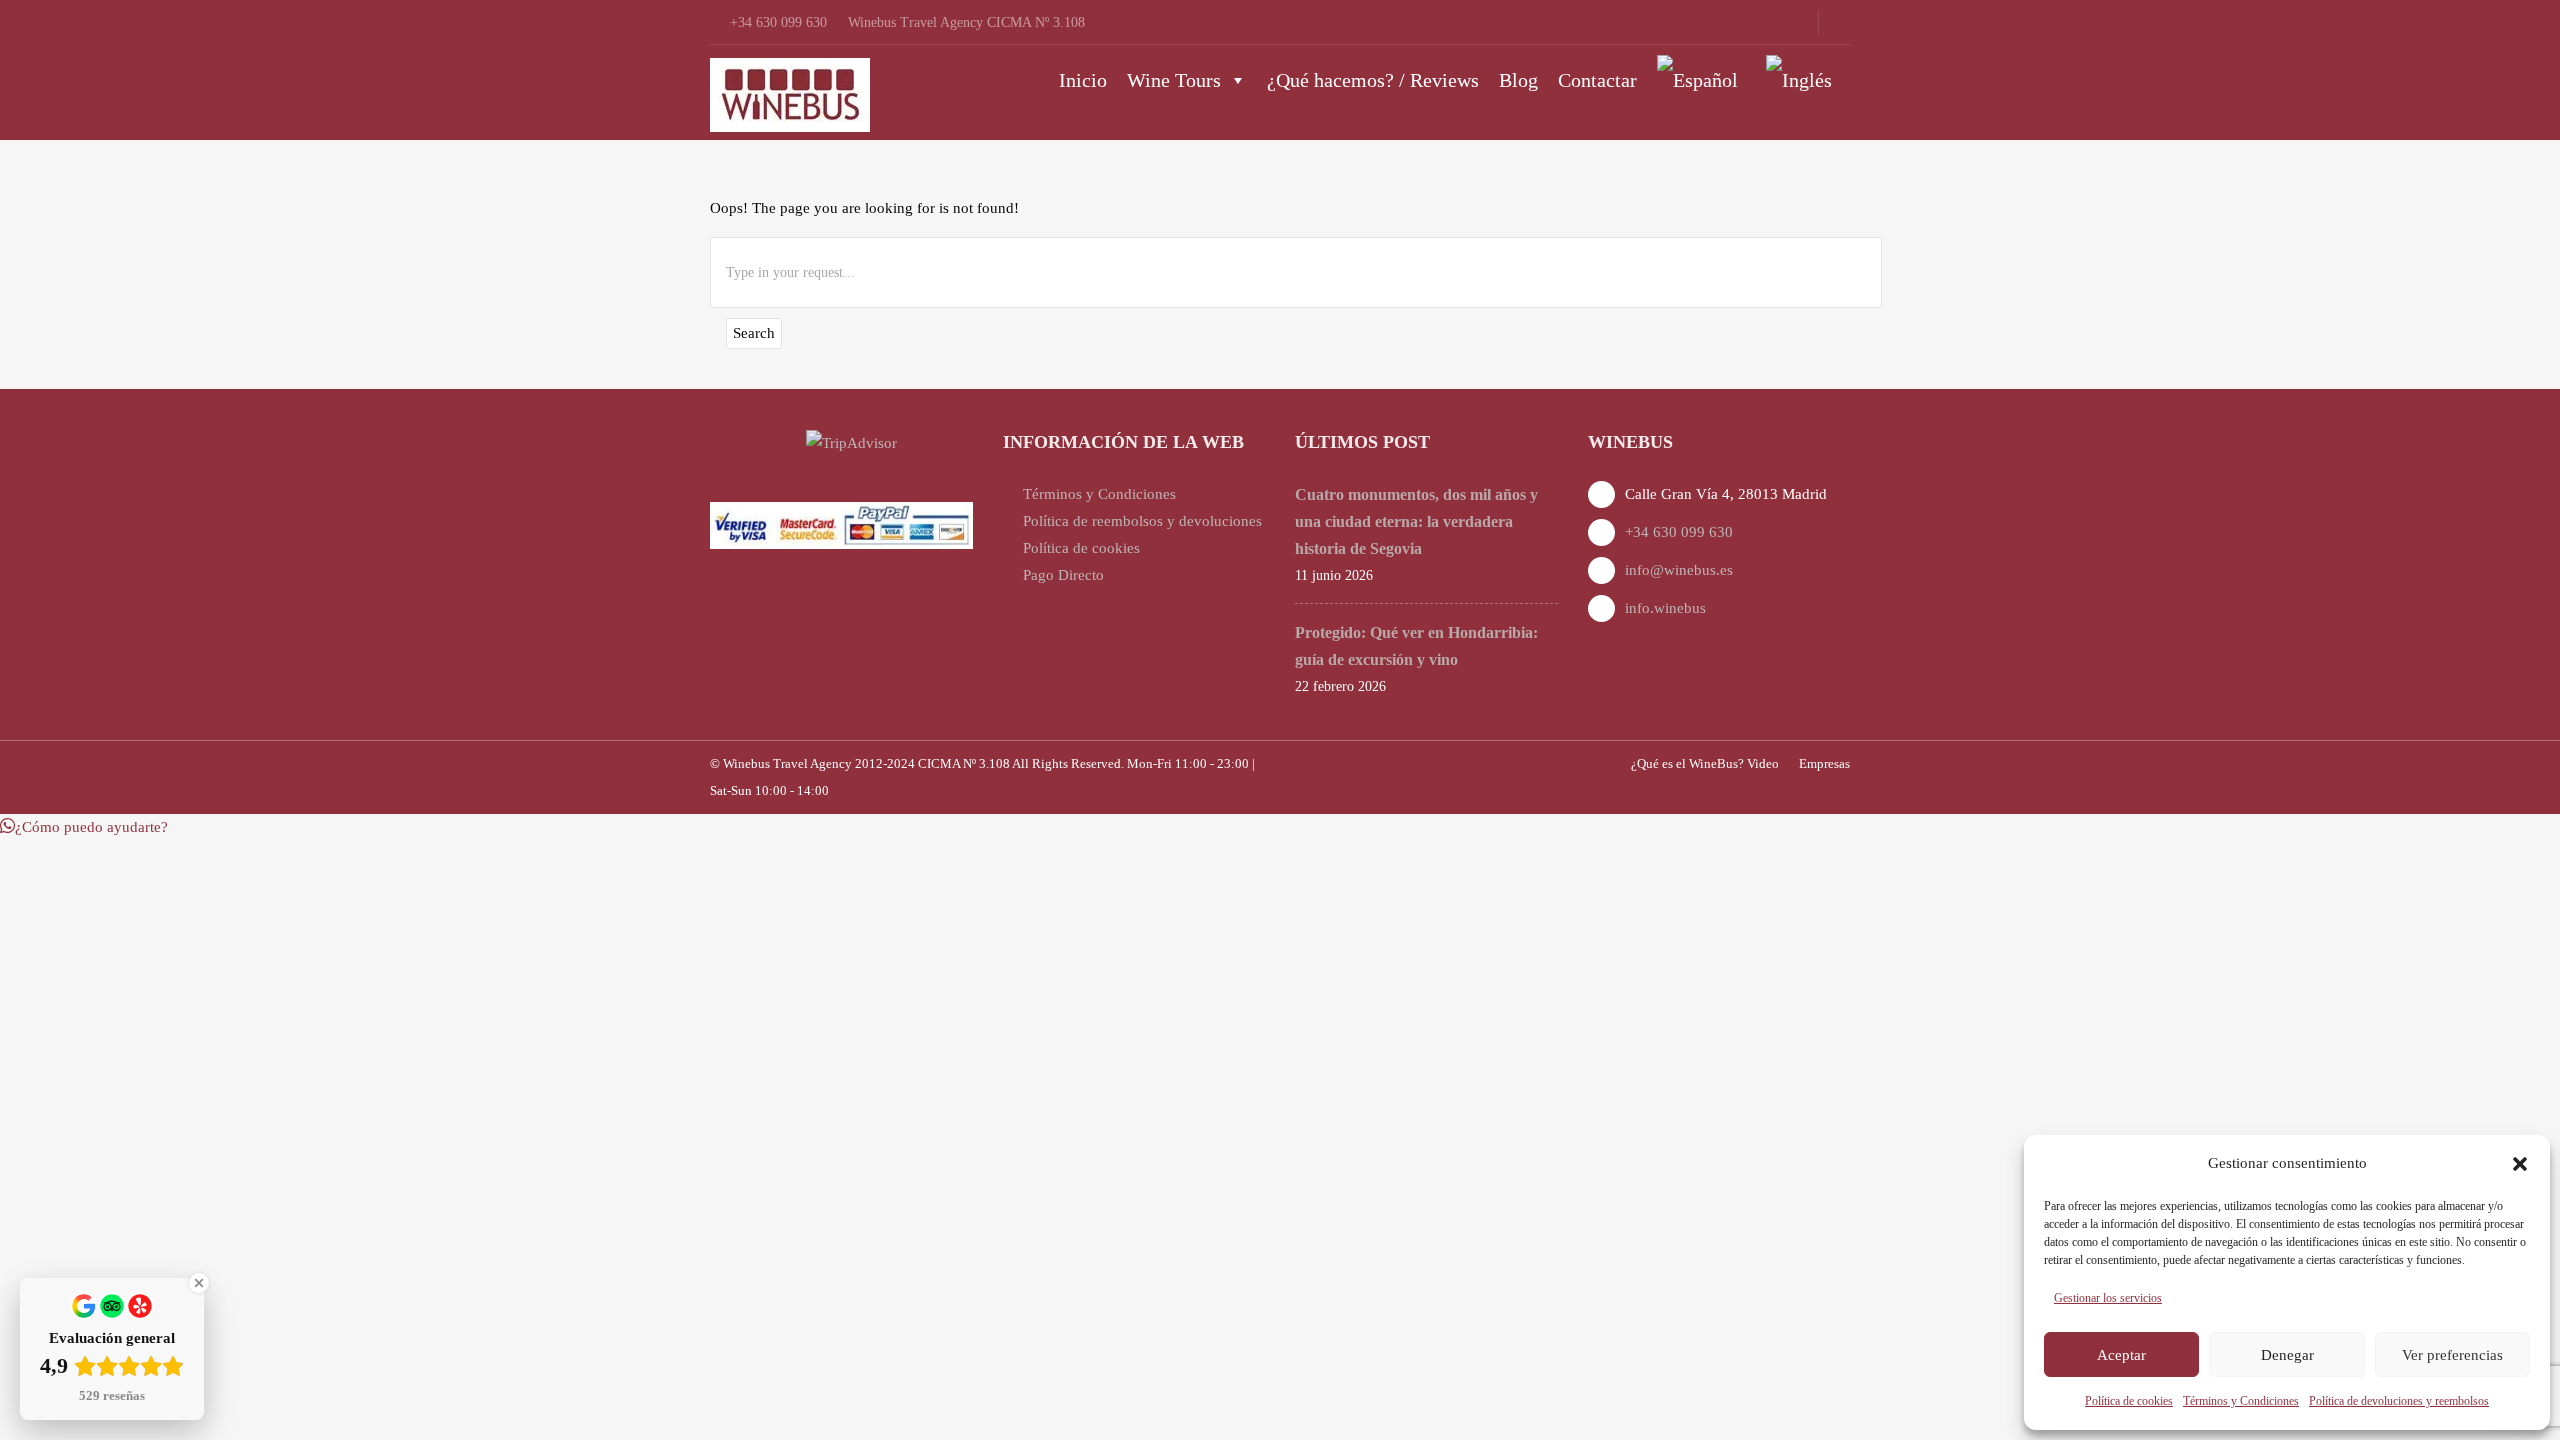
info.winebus (1665, 608)
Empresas (1824, 763)
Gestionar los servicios (2108, 1298)
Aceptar (2121, 1355)
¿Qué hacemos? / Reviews (1373, 80)
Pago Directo (1063, 575)
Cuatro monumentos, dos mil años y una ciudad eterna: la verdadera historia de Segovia (1416, 521)
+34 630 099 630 (1679, 532)
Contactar (1597, 80)
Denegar (2287, 1355)
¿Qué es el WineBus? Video (1705, 763)
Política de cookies (2129, 1401)
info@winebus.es (1679, 570)
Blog (1518, 80)
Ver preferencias (2452, 1355)
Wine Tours (1174, 80)
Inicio (1083, 80)
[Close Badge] (199, 1283)
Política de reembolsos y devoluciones (1142, 521)
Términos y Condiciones (2241, 1401)
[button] (2520, 1164)
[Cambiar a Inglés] (1803, 80)
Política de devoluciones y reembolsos (2399, 1401)
